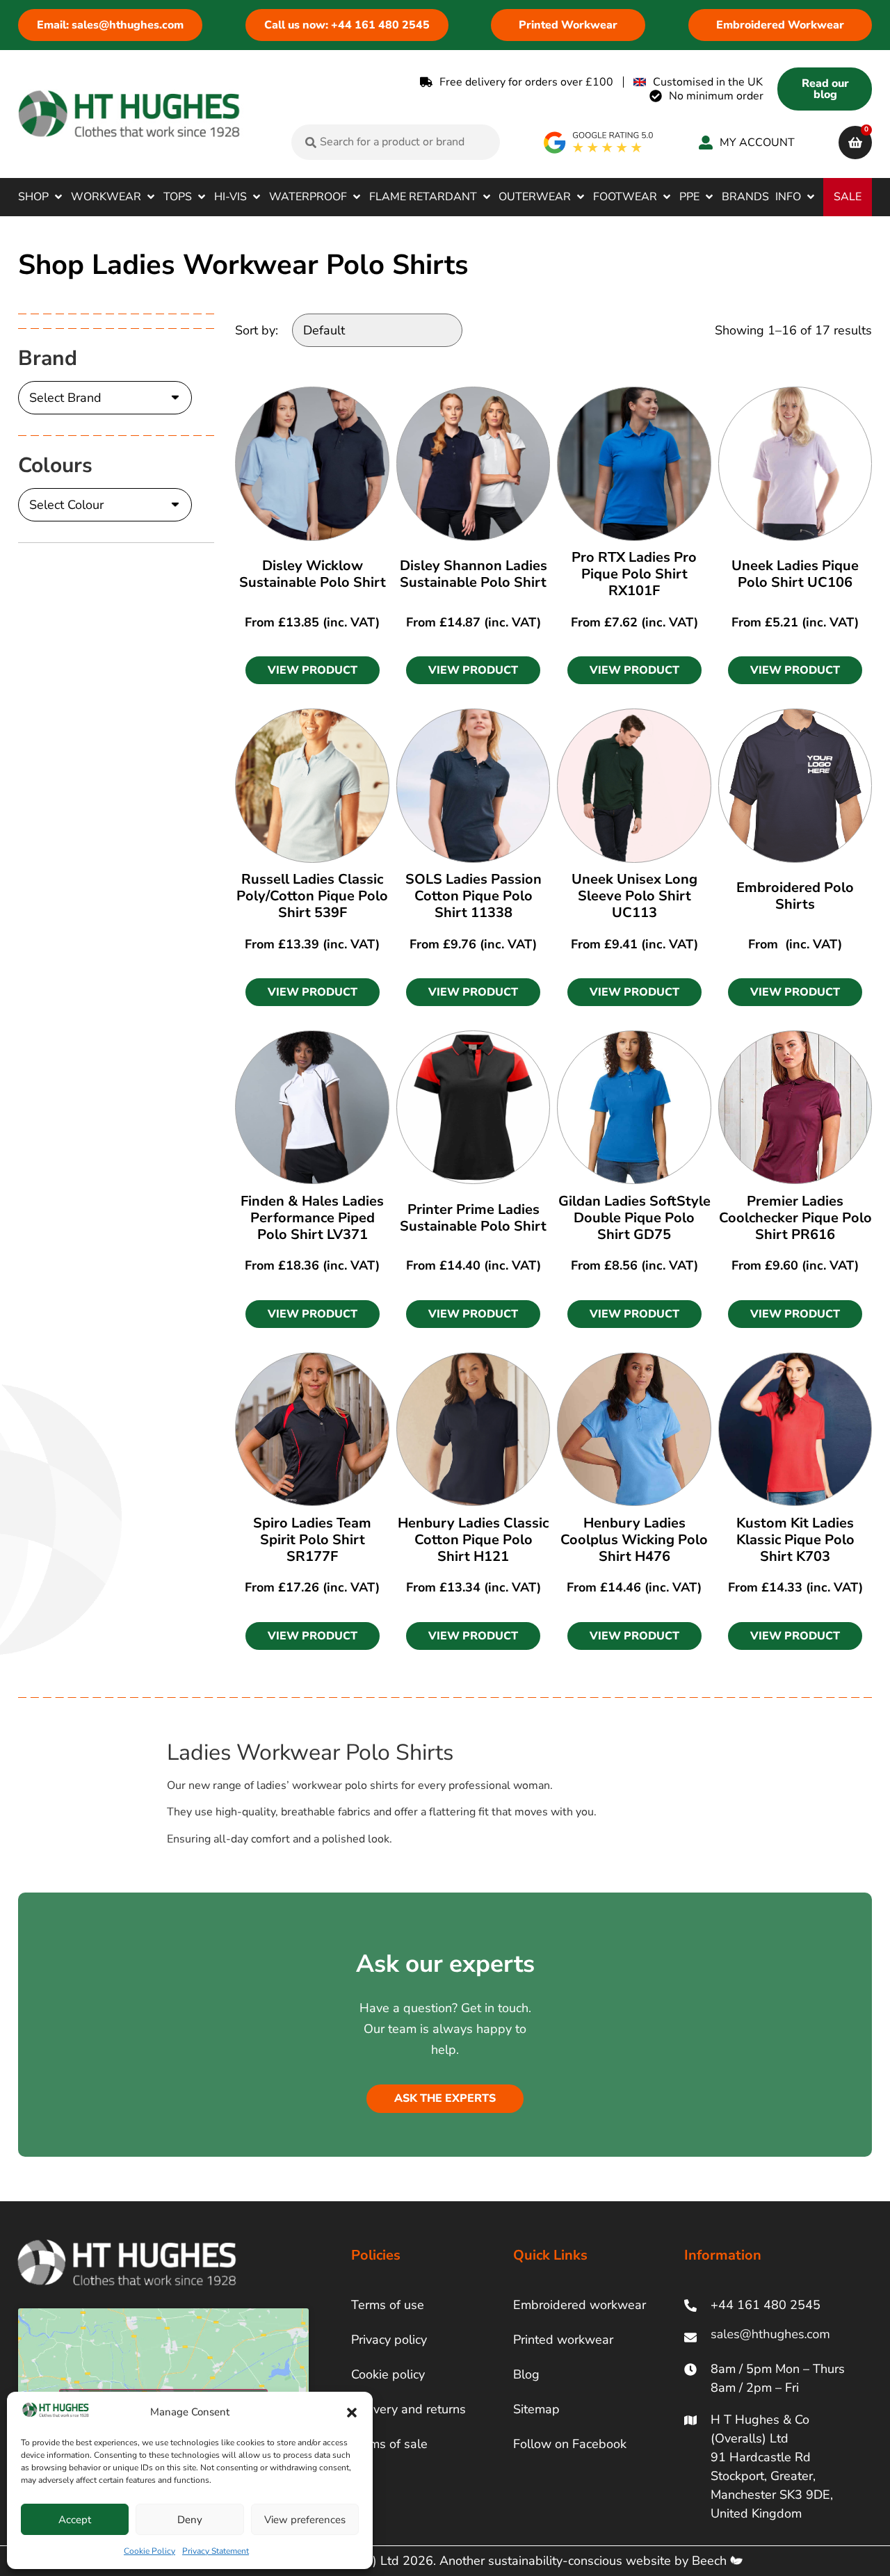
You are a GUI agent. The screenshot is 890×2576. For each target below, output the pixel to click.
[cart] (855, 143)
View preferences (305, 2520)
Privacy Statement (216, 2551)
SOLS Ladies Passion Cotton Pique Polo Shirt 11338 (474, 896)
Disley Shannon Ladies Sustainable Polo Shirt (474, 574)
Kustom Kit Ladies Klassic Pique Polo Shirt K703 (795, 1540)
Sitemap (536, 2409)
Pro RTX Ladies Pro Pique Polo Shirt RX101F (634, 574)
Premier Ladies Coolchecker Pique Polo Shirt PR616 (795, 1218)
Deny (190, 2520)
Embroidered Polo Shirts (795, 896)
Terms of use (388, 2305)
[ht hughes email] (774, 2337)
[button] (352, 2413)
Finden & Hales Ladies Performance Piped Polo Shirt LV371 (312, 1218)
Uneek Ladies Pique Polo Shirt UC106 (795, 574)
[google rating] (599, 143)
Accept (75, 2520)
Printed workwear (563, 2340)
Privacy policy (389, 2340)
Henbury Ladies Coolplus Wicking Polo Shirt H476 (634, 1540)
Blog (526, 2374)
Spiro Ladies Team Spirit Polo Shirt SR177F (312, 1540)
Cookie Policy (149, 2551)
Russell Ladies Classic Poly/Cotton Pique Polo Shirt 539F (312, 896)
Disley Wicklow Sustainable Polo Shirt (313, 574)
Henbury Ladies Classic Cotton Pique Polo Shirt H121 (473, 1540)
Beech (711, 2561)
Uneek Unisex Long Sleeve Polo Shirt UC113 (634, 896)
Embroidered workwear (580, 2305)
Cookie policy (388, 2374)
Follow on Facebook (570, 2444)
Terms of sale (389, 2444)
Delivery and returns (408, 2409)
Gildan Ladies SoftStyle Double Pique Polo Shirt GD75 (634, 1218)
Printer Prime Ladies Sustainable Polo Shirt (473, 1218)
